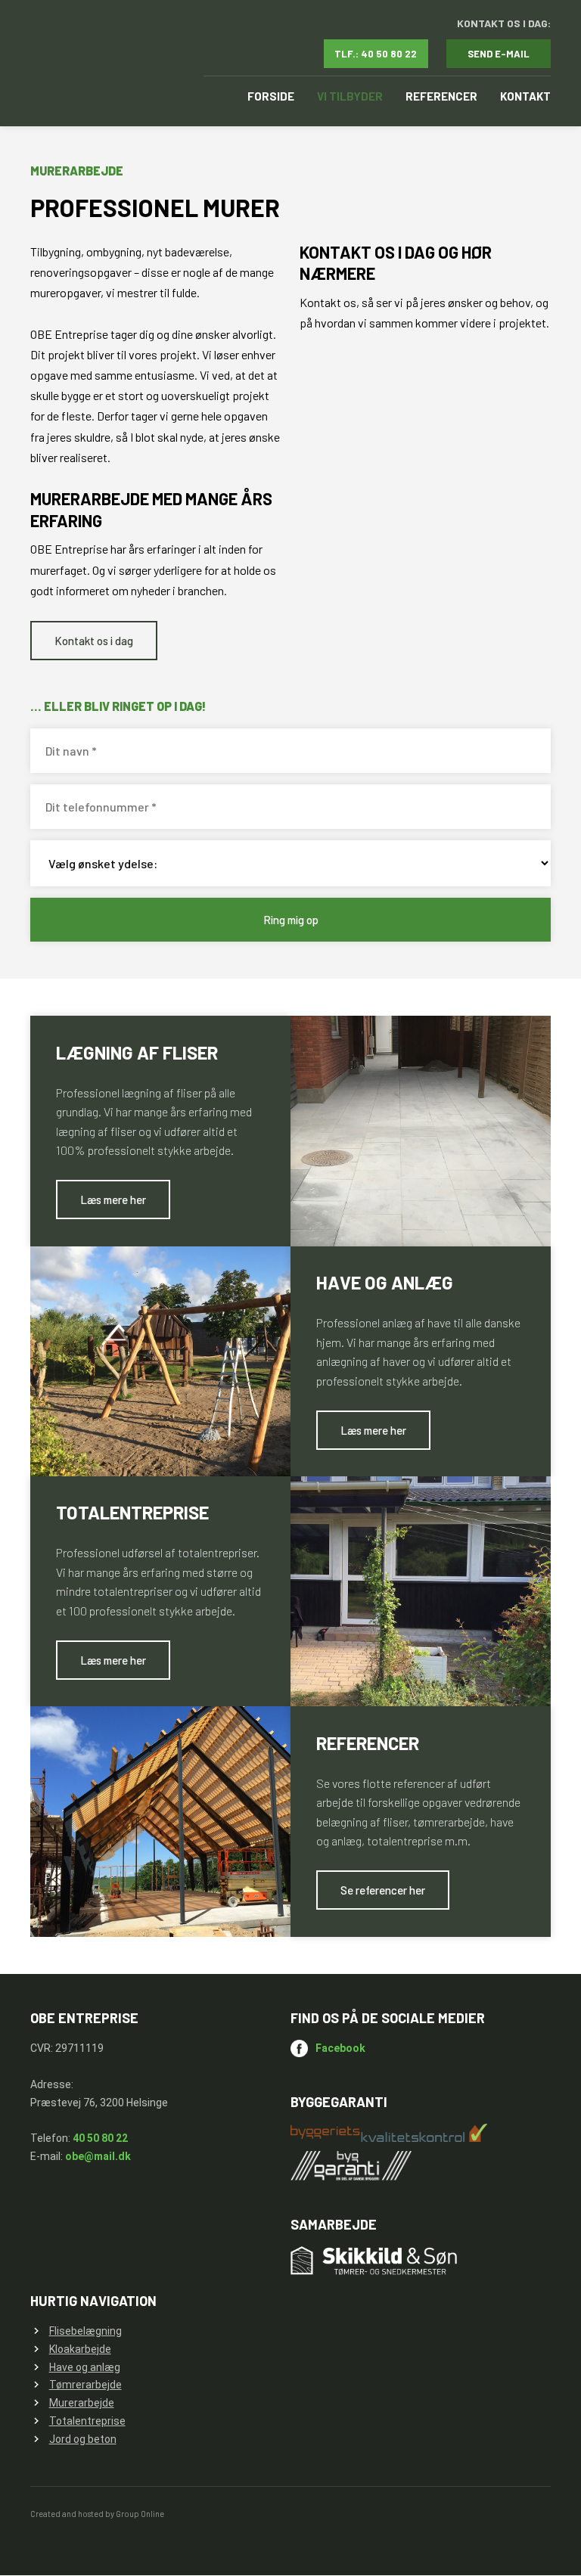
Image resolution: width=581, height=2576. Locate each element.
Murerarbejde (82, 2403)
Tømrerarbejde (85, 2385)
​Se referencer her (383, 1890)
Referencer (441, 96)
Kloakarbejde (80, 2349)
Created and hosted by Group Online (97, 2514)
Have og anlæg (85, 2367)
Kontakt (525, 96)
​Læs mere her (113, 1200)
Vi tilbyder (350, 96)
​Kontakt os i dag (94, 641)
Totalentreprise (87, 2421)
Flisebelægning (85, 2331)
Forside (271, 96)
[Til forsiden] (97, 64)
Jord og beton (83, 2439)
